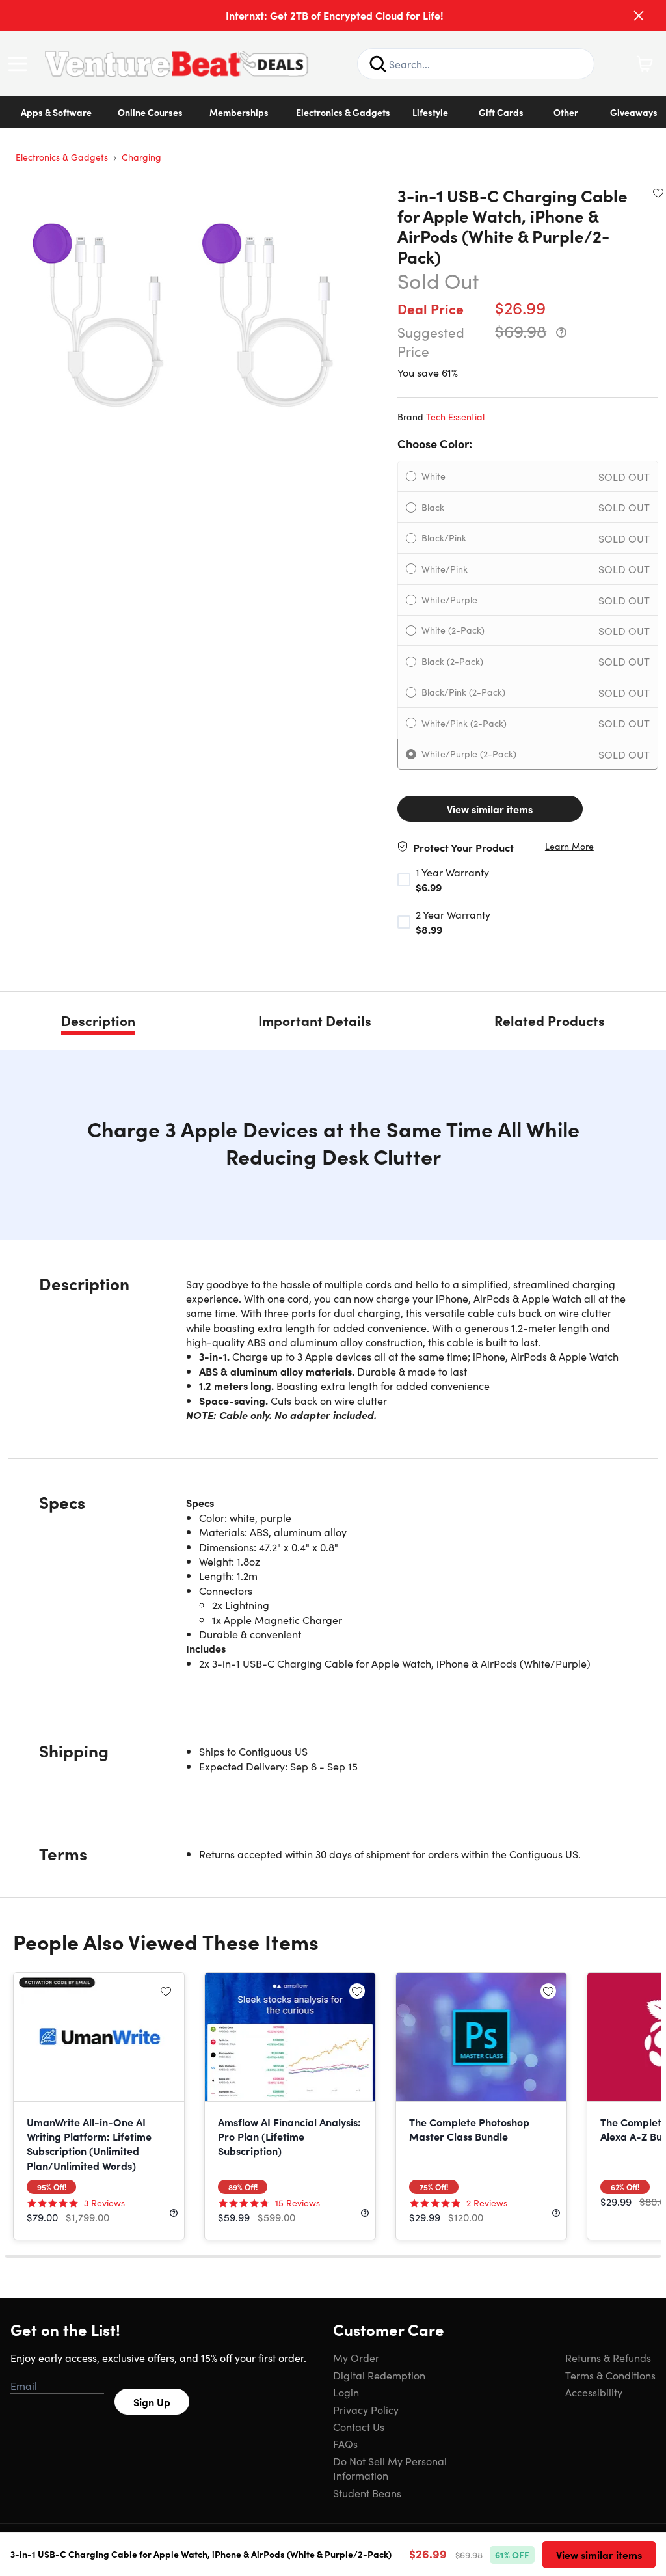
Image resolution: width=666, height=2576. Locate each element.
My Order (356, 2357)
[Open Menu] (21, 64)
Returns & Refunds (608, 2357)
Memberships (239, 112)
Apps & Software (56, 112)
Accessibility (594, 2392)
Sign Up (152, 2402)
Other (566, 112)
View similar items (490, 809)
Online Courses (150, 112)
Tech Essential (455, 416)
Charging (141, 157)
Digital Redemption (379, 2375)
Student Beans (367, 2493)
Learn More (569, 846)
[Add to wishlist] (658, 193)
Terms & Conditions (610, 2375)
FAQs (345, 2443)
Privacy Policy (366, 2409)
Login (346, 2392)
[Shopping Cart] (645, 64)
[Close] (639, 16)
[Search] (378, 64)
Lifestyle (430, 112)
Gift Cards (501, 112)
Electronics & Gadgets (343, 112)
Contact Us (359, 2426)
